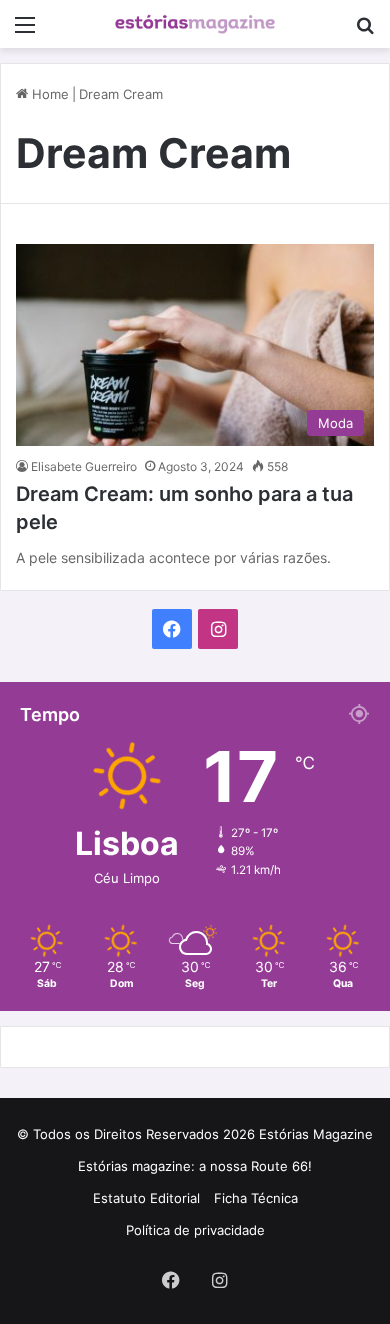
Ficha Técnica (256, 1198)
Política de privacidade (195, 1230)
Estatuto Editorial (146, 1198)
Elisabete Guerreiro (84, 466)
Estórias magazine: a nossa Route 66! (195, 1166)
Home (48, 94)
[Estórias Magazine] (195, 24)
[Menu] (25, 31)
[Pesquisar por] (365, 31)
